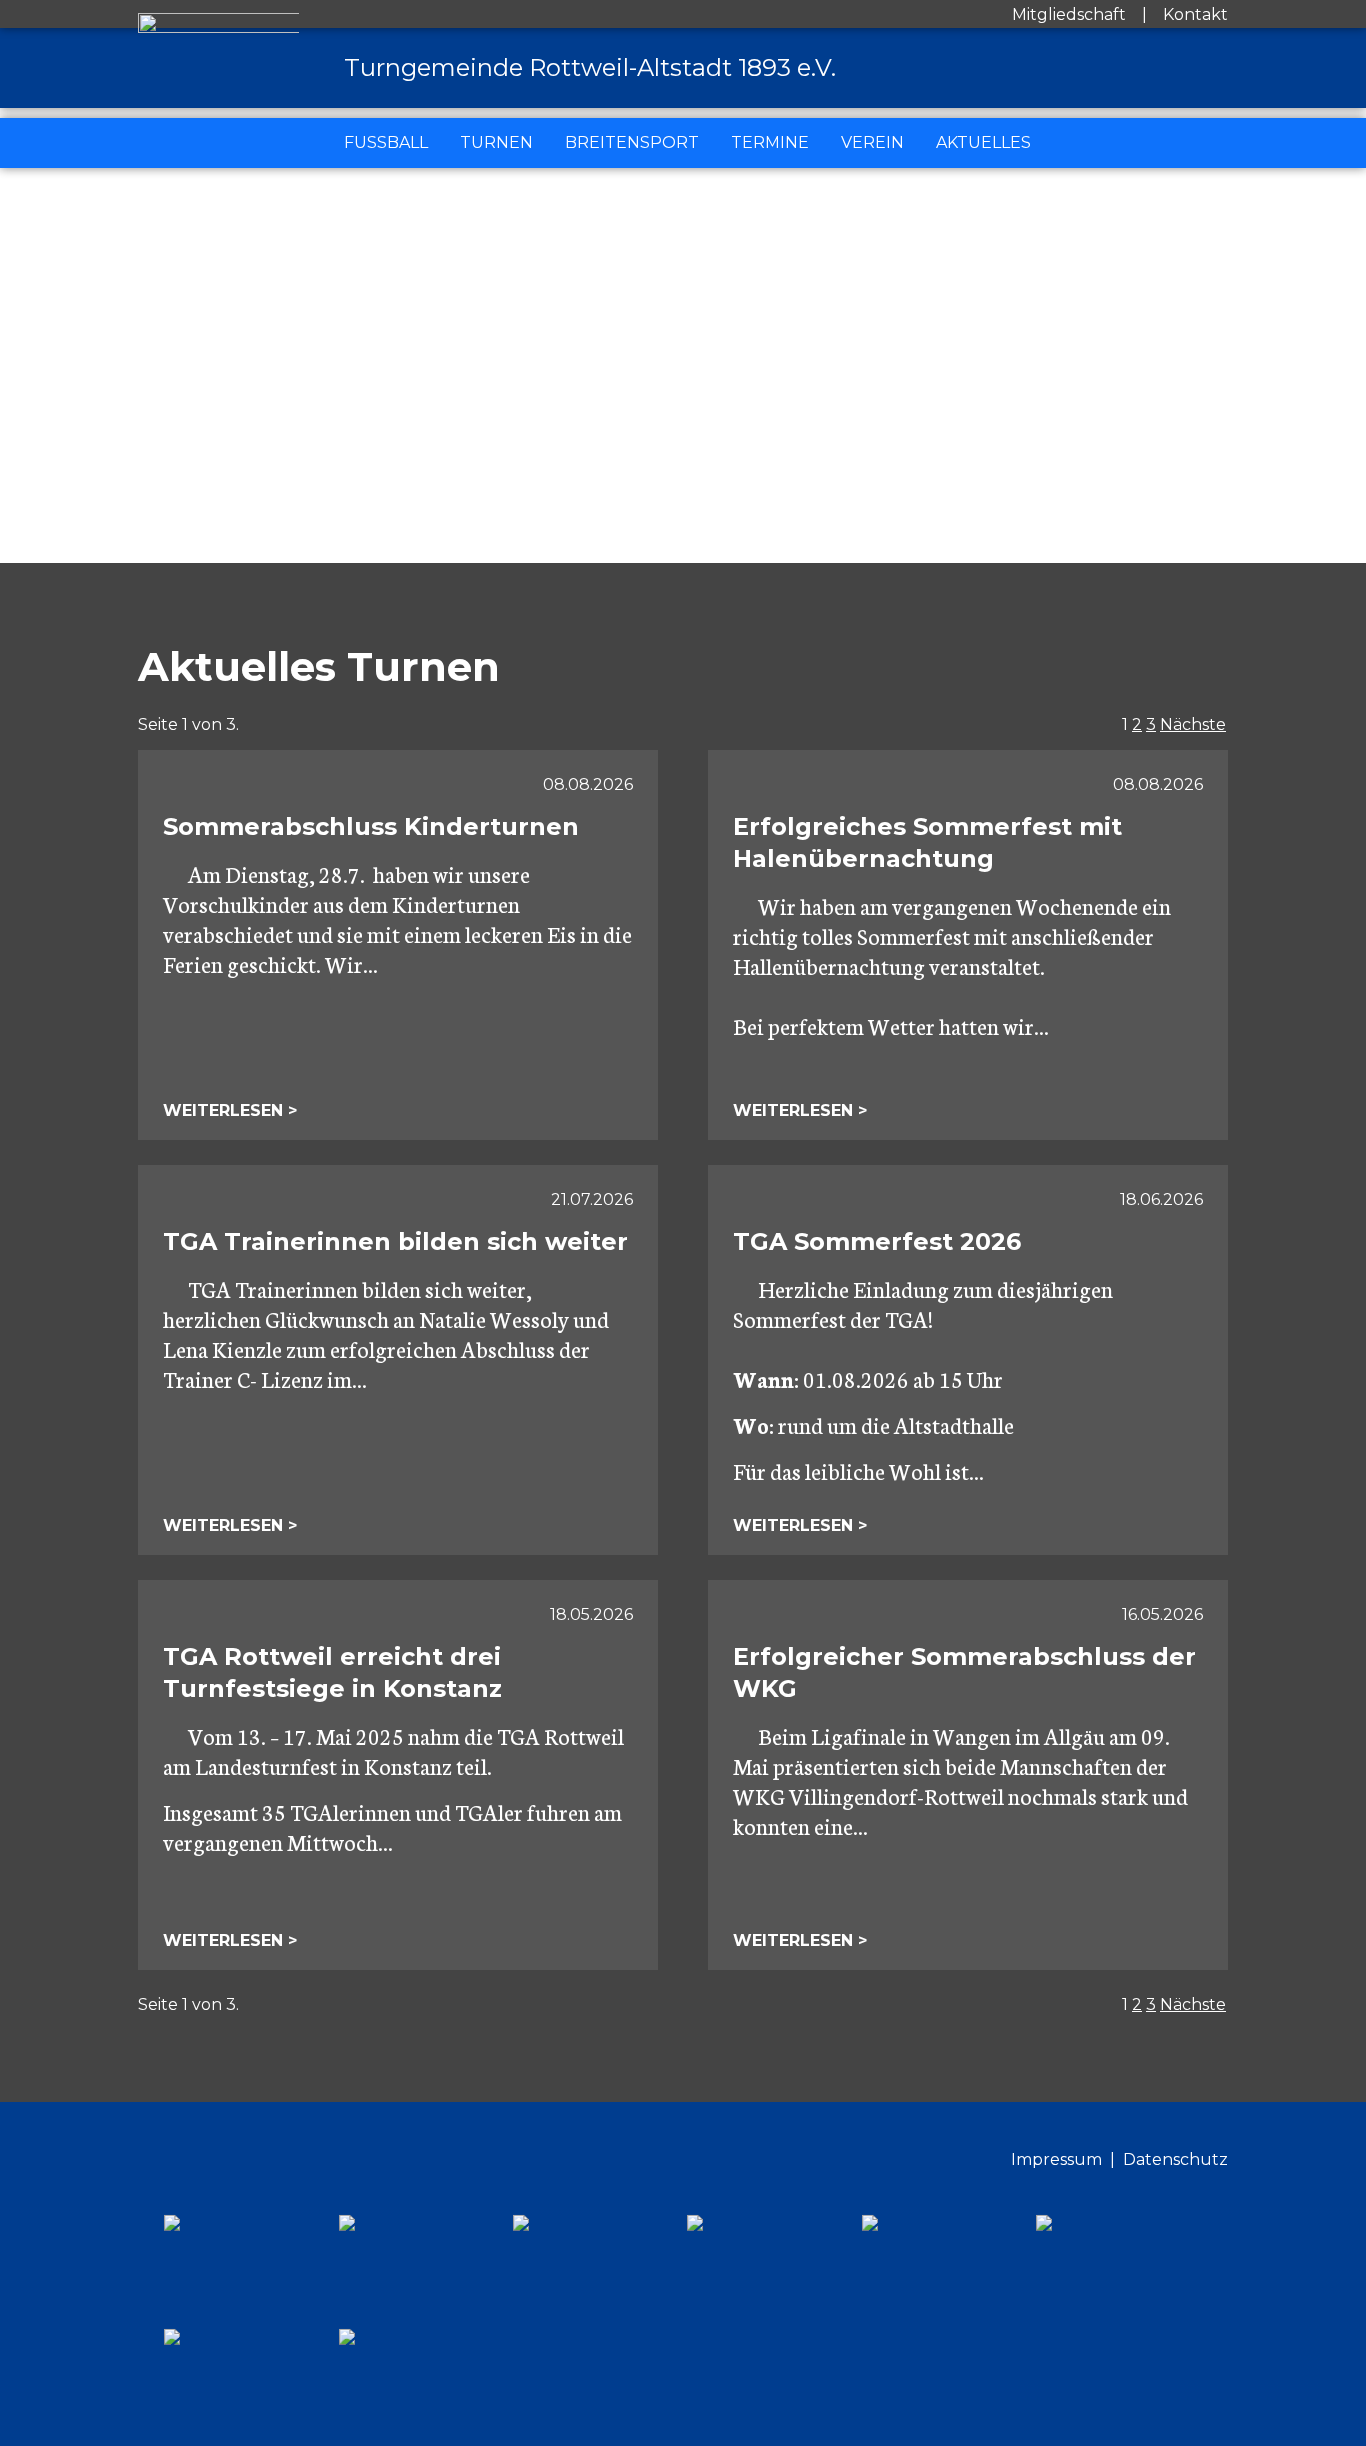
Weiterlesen (225, 1111)
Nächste (1193, 724)
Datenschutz (1175, 2159)
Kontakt (1195, 14)
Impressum (1056, 2159)
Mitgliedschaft (1069, 14)
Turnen (496, 142)
